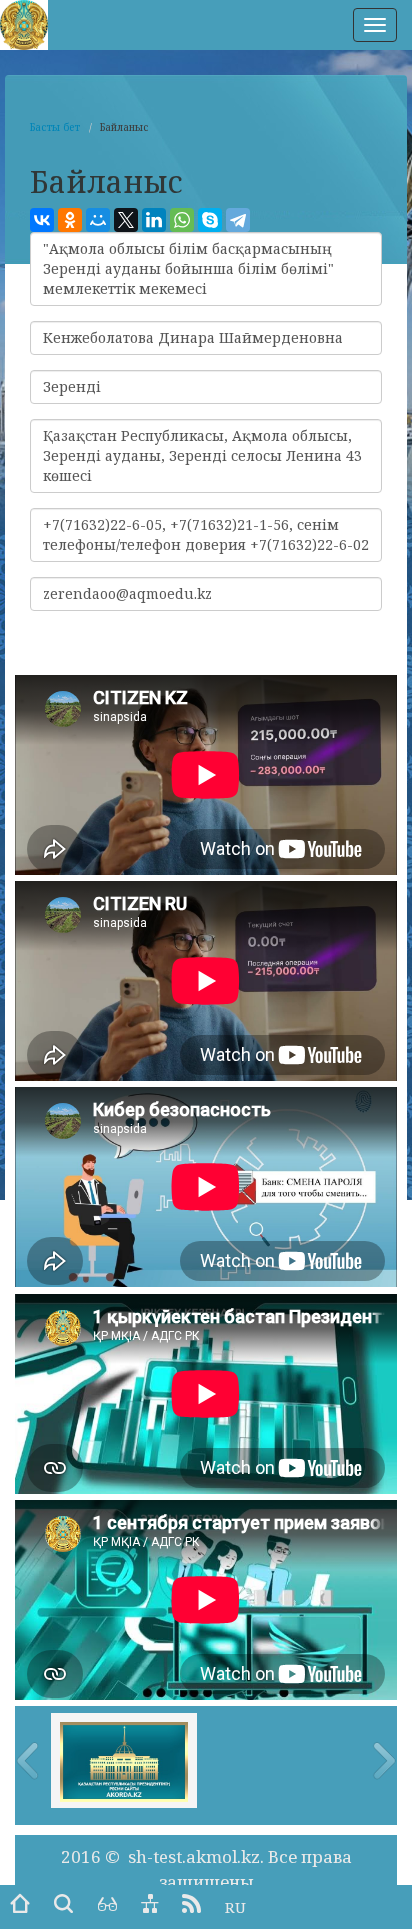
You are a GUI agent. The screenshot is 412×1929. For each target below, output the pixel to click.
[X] (126, 220)
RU (235, 1907)
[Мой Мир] (98, 220)
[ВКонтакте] (42, 220)
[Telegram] (238, 220)
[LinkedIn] (154, 220)
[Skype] (210, 220)
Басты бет (55, 127)
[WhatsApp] (182, 220)
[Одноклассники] (70, 220)
